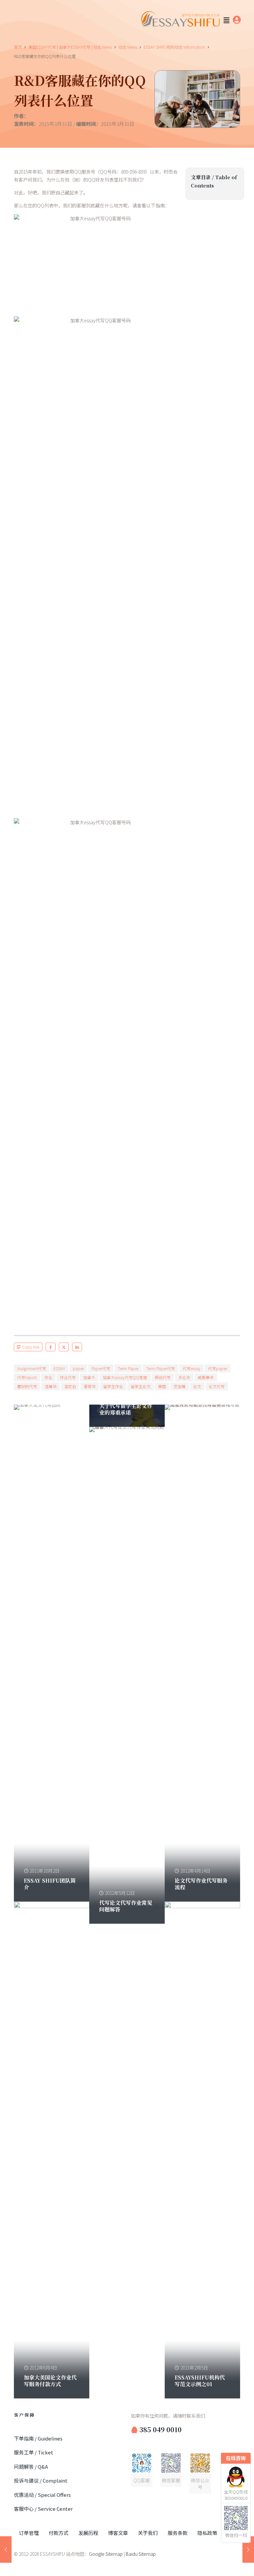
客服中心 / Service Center (43, 2509)
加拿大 (89, 1377)
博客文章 (118, 2533)
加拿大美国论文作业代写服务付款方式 (50, 2381)
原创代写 (163, 1377)
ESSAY (59, 1368)
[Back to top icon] (222, 2562)
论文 (197, 1386)
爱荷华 (90, 1386)
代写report (27, 1377)
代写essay (191, 1368)
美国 (162, 1386)
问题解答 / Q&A (31, 2467)
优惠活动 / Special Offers (42, 2495)
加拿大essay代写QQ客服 (125, 1377)
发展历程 (88, 2533)
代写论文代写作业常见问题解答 (126, 1906)
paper (78, 1368)
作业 (48, 1377)
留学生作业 (113, 1386)
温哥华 (51, 1386)
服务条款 (178, 2533)
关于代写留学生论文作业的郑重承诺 (126, 1409)
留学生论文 (141, 1386)
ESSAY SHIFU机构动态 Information (174, 47)
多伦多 (184, 1377)
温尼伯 (70, 1386)
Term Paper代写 (161, 1368)
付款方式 (59, 2533)
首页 (18, 47)
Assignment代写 (32, 1368)
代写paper (218, 1368)
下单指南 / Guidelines (38, 2438)
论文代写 (217, 1386)
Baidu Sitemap (141, 2554)
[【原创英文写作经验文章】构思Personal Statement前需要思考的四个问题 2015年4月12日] (248, 2549)
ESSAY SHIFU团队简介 (50, 1884)
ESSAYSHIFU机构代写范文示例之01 (200, 2381)
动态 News (128, 47)
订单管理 (29, 2533)
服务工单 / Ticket (34, 2452)
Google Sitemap (106, 2554)
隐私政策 (207, 2533)
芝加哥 (180, 1386)
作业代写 (68, 1377)
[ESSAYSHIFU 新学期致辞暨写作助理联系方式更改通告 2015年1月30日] (6, 2549)
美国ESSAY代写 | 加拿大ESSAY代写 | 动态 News (70, 47)
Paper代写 (101, 1368)
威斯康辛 (206, 1377)
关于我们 (148, 2533)
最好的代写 (27, 1386)
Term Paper (128, 1368)
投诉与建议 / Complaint (41, 2480)
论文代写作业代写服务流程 (201, 1884)
